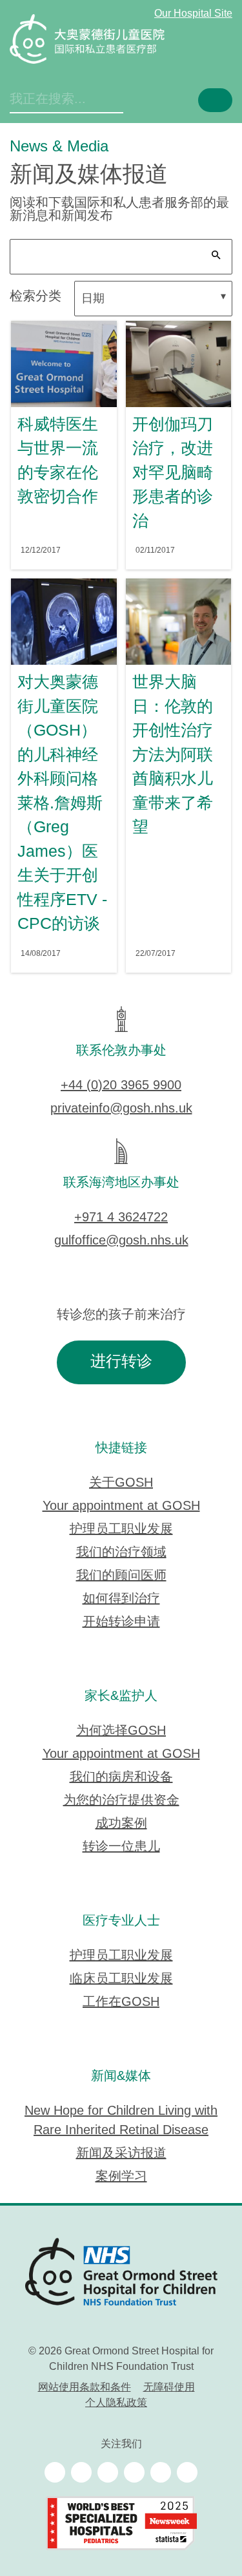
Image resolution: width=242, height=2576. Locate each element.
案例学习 (121, 2177)
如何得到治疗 (121, 1599)
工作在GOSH (121, 2002)
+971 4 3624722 (121, 1218)
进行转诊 (121, 1362)
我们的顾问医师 (121, 1576)
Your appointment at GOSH (121, 1506)
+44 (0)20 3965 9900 (121, 1086)
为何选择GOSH (121, 1731)
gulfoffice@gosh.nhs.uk (121, 1241)
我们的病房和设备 (121, 1778)
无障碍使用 (169, 2388)
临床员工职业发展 (121, 1979)
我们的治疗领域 (121, 1553)
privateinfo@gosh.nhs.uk (121, 1109)
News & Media (59, 147)
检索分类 (35, 297)
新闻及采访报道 (121, 2154)
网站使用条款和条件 (85, 2388)
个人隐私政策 (116, 2403)
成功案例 (121, 1824)
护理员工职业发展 (121, 1530)
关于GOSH (121, 1483)
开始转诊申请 (121, 1622)
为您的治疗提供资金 (121, 1801)
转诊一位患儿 (121, 1847)
